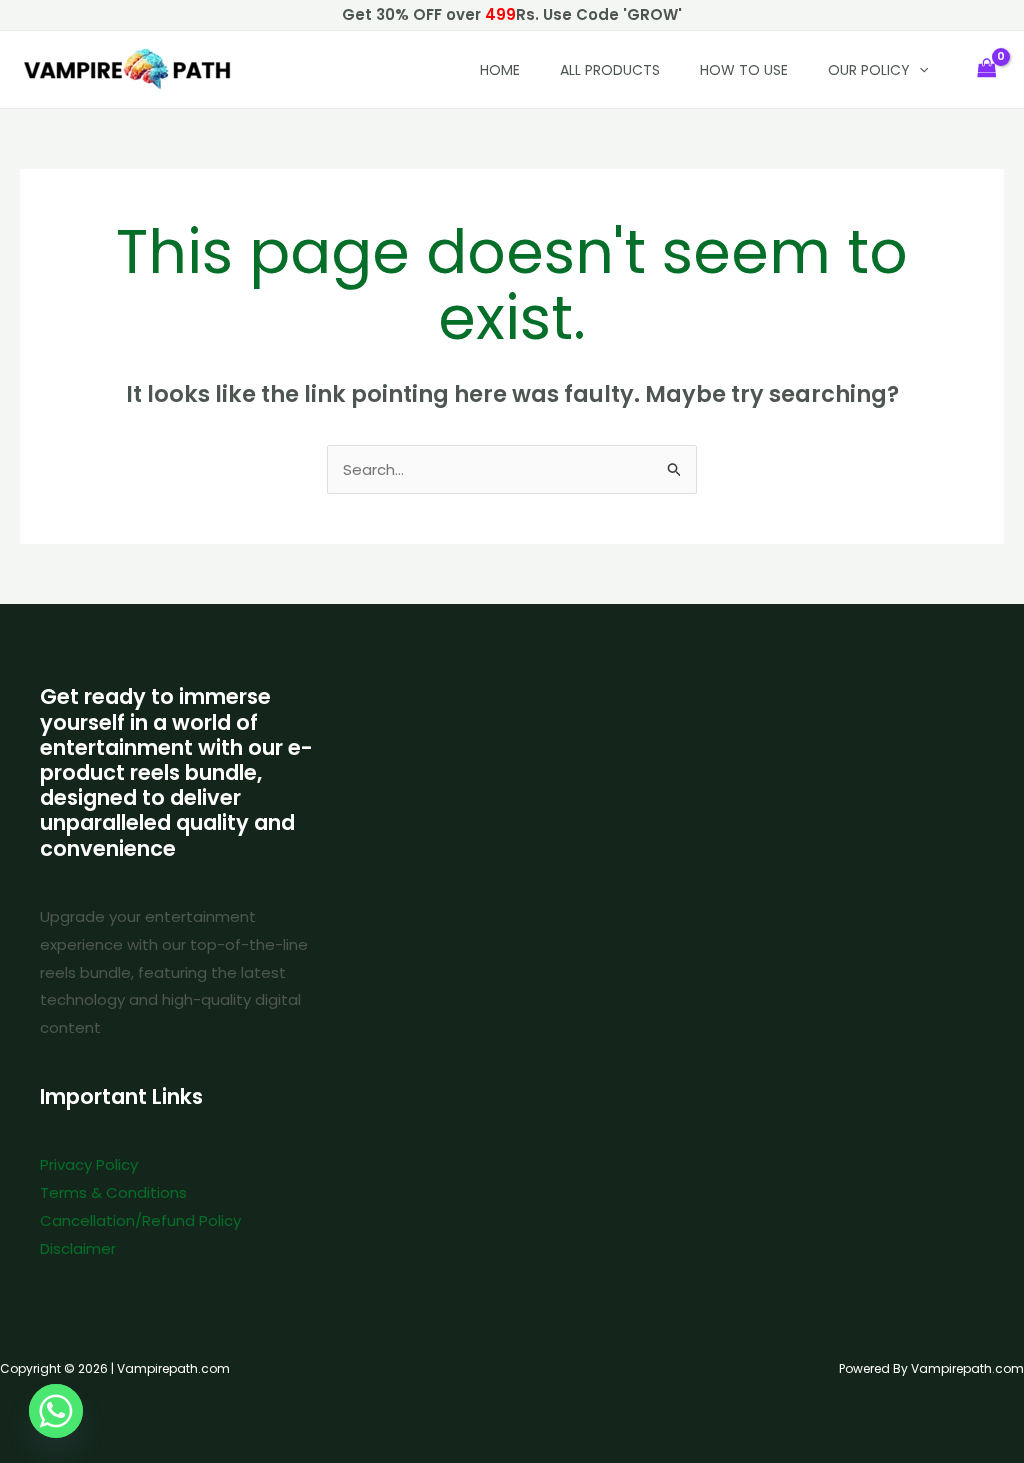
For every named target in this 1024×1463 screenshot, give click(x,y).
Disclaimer (78, 1248)
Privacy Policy (89, 1164)
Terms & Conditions (113, 1192)
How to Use (744, 70)
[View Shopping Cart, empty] (987, 69)
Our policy (869, 70)
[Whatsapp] (56, 1411)
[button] (919, 70)
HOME (500, 70)
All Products (610, 70)
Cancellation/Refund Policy (140, 1220)
